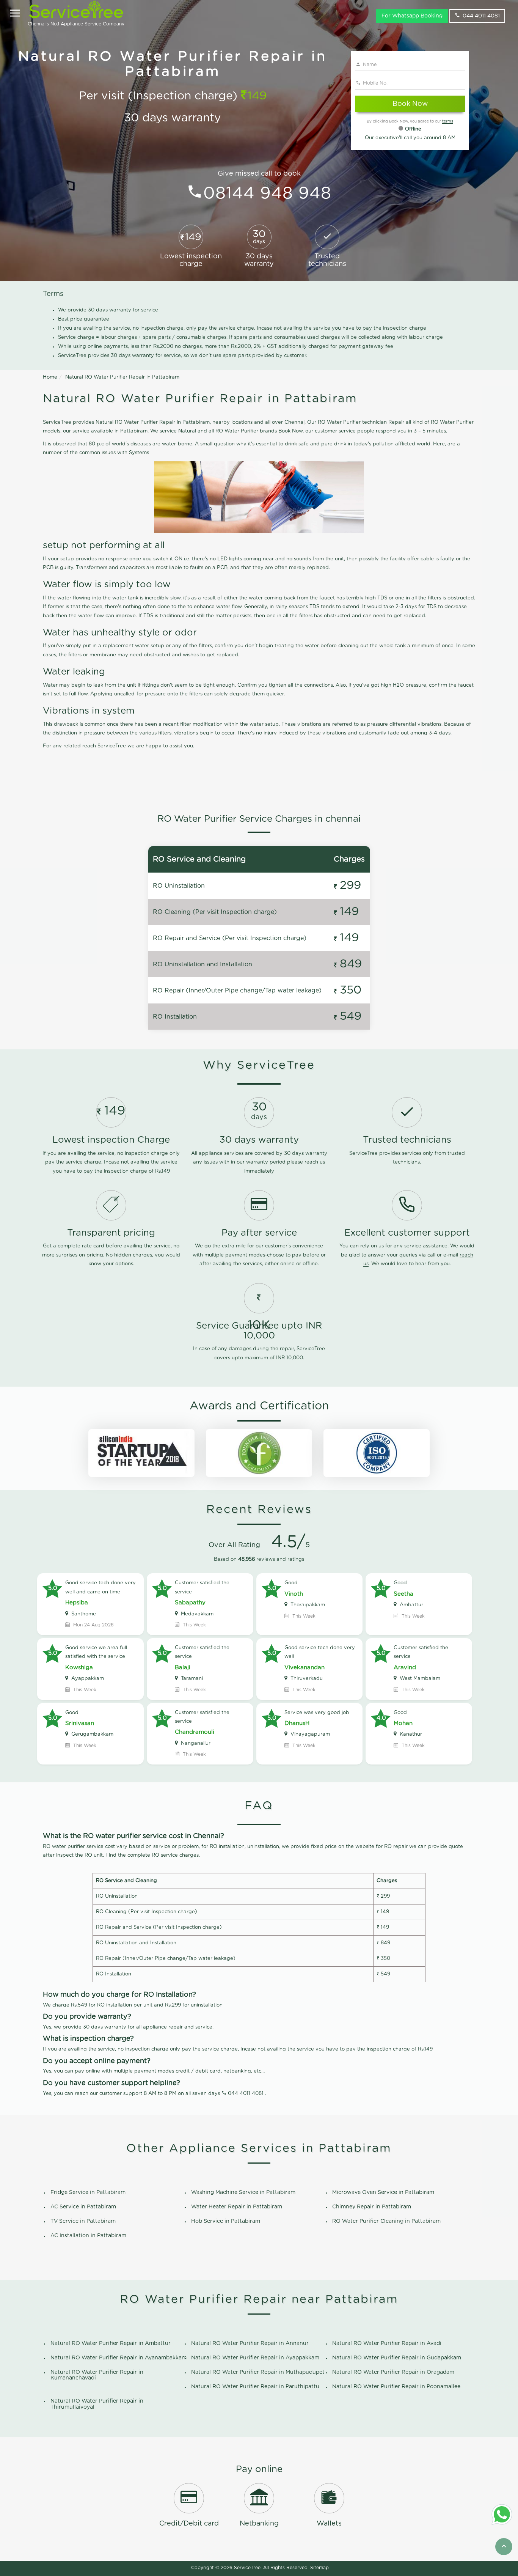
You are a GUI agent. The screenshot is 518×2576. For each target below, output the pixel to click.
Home (50, 377)
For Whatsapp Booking (412, 16)
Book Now (410, 104)
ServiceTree (247, 2568)
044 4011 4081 (481, 16)
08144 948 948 (267, 194)
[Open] (15, 14)
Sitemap (319, 2568)
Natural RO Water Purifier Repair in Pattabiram (122, 377)
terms (448, 121)
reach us (315, 1162)
